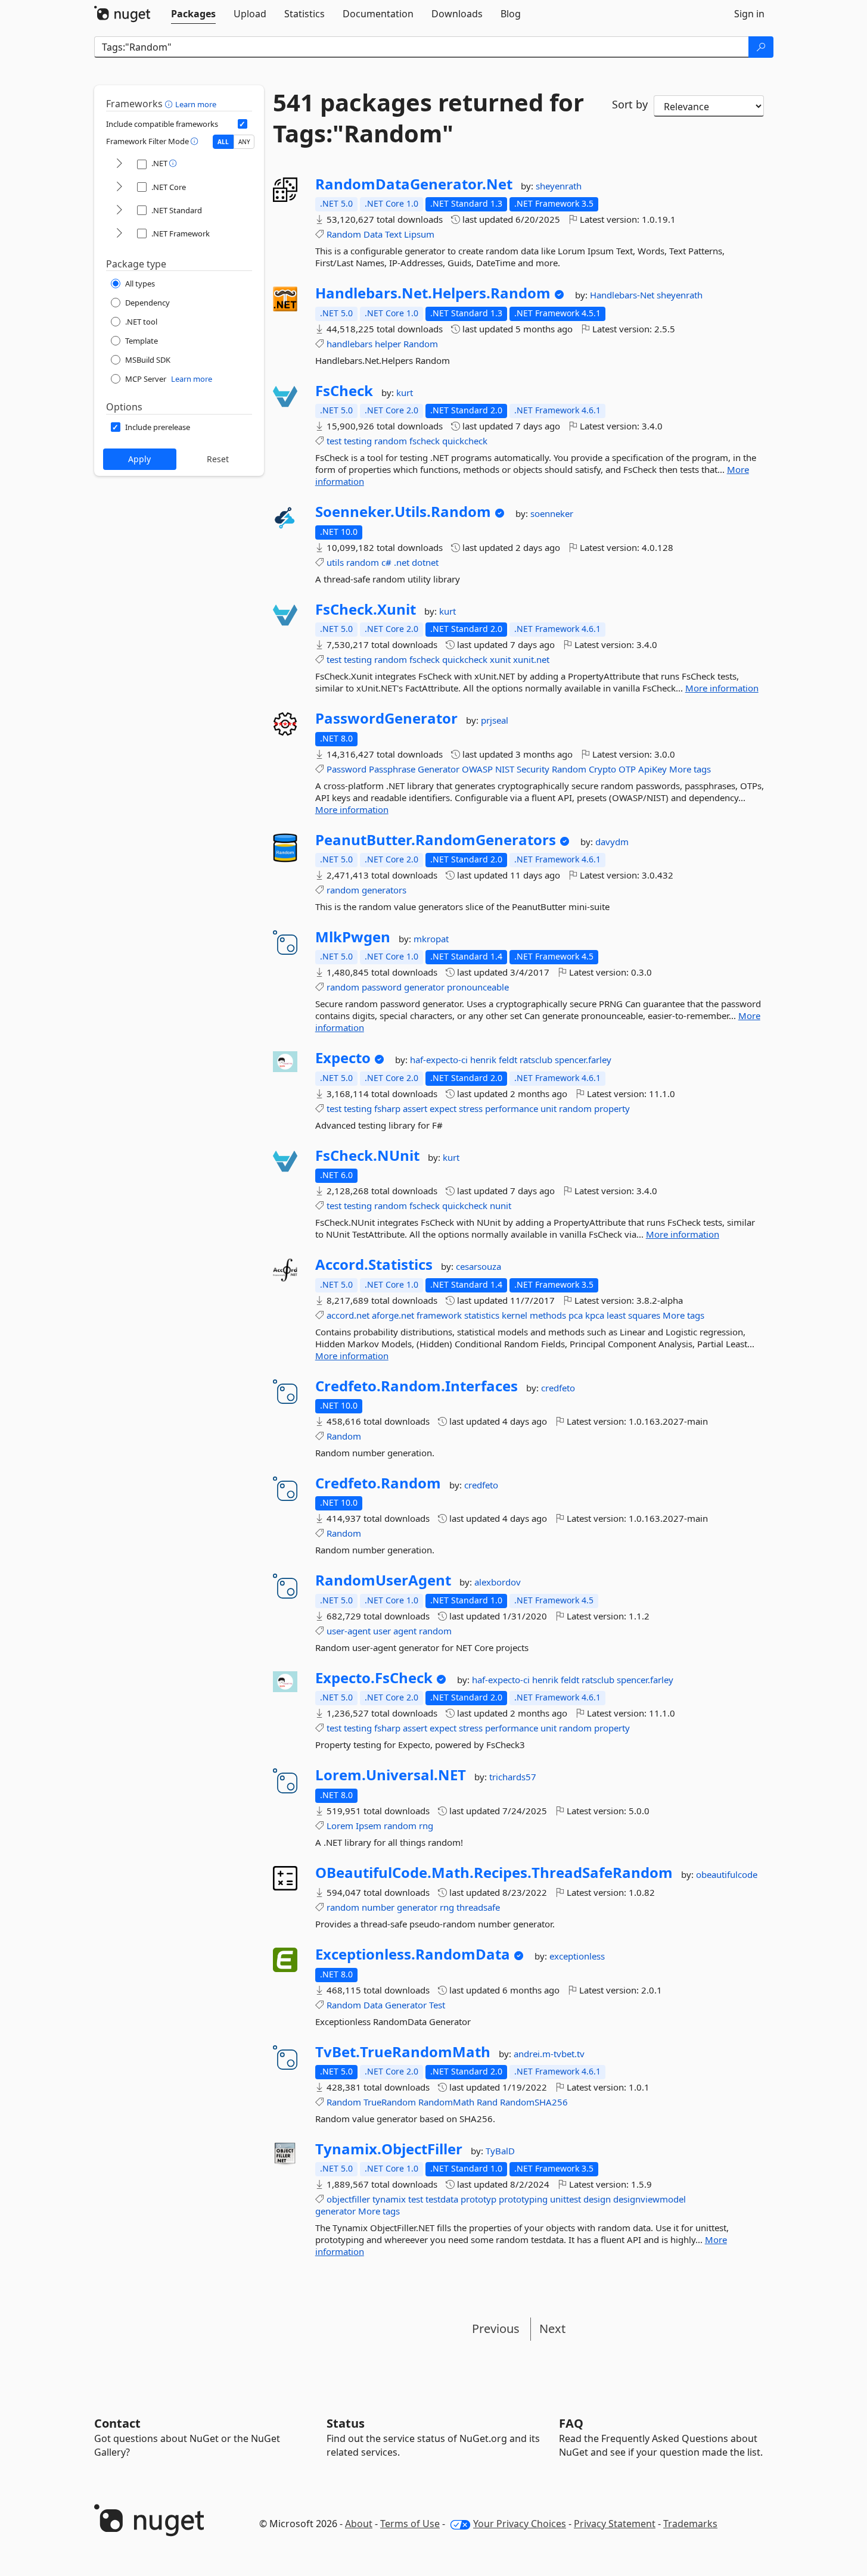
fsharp (387, 1108)
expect (443, 1108)
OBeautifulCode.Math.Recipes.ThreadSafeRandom (494, 1873)
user (382, 1631)
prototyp (478, 2199)
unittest (565, 2199)
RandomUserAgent (383, 1580)
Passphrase (392, 769)
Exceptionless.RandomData (413, 1954)
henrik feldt (495, 1060)
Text (393, 234)
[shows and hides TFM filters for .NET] (119, 164)
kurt (405, 393)
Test (437, 2005)
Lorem (340, 1826)
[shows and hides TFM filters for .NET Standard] (119, 211)
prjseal (495, 720)
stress (471, 1108)
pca (576, 1315)
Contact (117, 2423)
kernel (515, 1315)
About (359, 2524)
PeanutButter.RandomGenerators (436, 840)
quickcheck (465, 441)
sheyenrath (559, 186)
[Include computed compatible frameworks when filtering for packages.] (243, 124)
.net (402, 562)
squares (644, 1315)
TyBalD (500, 2151)
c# (386, 562)
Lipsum (419, 234)
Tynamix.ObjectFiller (389, 2149)
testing (358, 441)
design (597, 2199)
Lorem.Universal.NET (391, 1775)
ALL (223, 142)
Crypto (602, 769)
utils (335, 562)
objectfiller (348, 2199)
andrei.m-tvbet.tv (549, 2054)
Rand (487, 2102)
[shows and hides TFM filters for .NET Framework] (119, 234)
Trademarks (690, 2524)
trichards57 (513, 1777)
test (334, 441)
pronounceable (478, 987)
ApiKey (652, 769)
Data (373, 234)
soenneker (552, 513)
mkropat (431, 939)
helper (388, 344)
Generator (439, 769)
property (612, 1108)
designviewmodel (650, 2199)
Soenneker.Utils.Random (403, 512)
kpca (595, 1315)
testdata (442, 2199)
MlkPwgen (353, 937)
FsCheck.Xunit (366, 609)
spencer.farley (583, 1060)
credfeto (558, 1388)
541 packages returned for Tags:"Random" (428, 118)
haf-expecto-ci (440, 1060)
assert (415, 1108)
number (378, 1907)
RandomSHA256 (534, 2102)
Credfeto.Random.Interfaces (417, 1386)
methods (548, 1315)
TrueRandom (390, 2102)
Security (533, 769)
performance (512, 1108)
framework (439, 1315)
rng (426, 1826)
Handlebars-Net (623, 295)
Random (344, 234)
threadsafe (478, 1907)
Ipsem (369, 1826)
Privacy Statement (615, 2524)
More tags (690, 769)
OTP (627, 769)
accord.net (348, 1315)
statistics (482, 1315)
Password (347, 769)
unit (549, 1108)
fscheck (425, 441)
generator (424, 987)
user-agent (349, 1631)
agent (405, 1631)
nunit (501, 1206)
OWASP (477, 769)
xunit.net (531, 659)
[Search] (761, 47)
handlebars (349, 344)
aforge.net (393, 1315)
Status (346, 2423)
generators (384, 890)
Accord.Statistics (374, 1264)
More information (722, 688)
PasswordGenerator (386, 718)
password (382, 987)
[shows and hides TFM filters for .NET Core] (119, 187)
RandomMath (446, 2102)
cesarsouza (478, 1266)
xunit (500, 659)
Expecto (343, 1058)
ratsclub (537, 1060)
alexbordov (498, 1582)
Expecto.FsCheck (374, 1678)
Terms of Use (410, 2524)
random (391, 441)
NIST (505, 769)
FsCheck (344, 391)
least (616, 1315)
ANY (244, 142)
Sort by (630, 104)
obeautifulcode (727, 1874)
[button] (170, 104)
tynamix (389, 2199)
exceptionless (577, 1956)
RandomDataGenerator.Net (414, 184)
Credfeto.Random (378, 1483)
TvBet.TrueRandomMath (403, 2052)
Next (552, 2329)
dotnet (425, 562)
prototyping (523, 2199)
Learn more (196, 104)
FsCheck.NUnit (367, 1155)
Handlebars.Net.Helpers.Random (433, 293)
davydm (612, 842)
